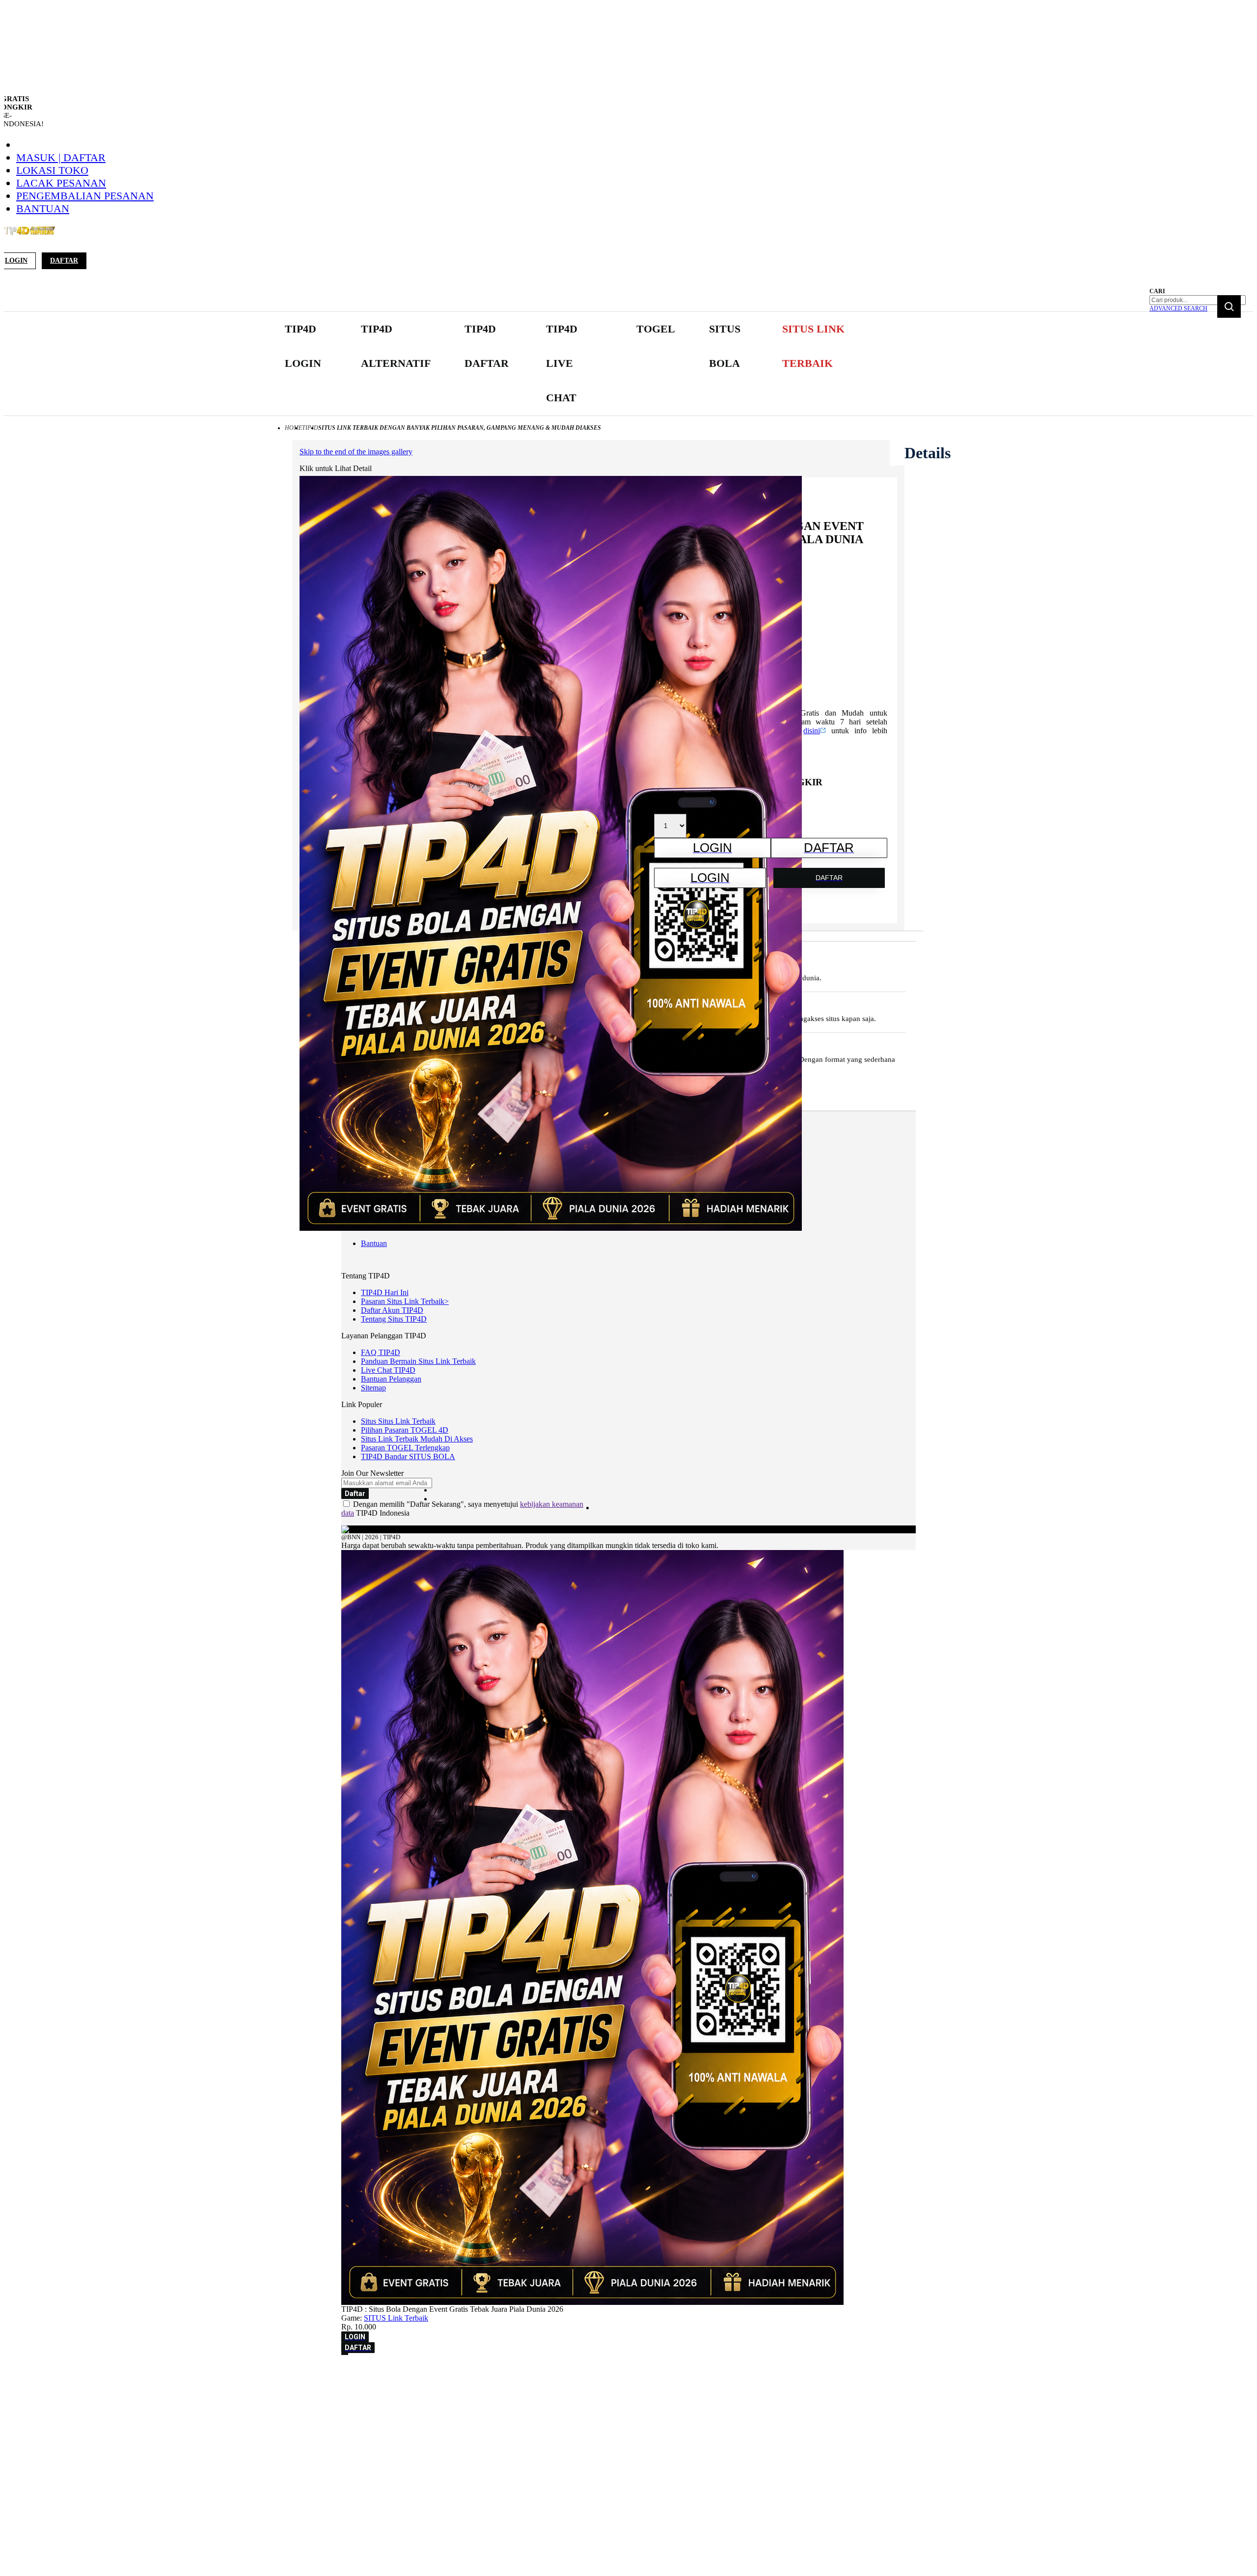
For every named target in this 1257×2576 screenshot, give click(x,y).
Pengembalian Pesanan (85, 196)
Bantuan (43, 208)
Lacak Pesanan (61, 183)
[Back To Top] (345, 2354)
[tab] (928, 453)
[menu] (570, 364)
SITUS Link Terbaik (396, 2318)
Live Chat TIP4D (388, 1370)
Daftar (64, 261)
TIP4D (310, 428)
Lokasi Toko (52, 170)
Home (293, 428)
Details (928, 453)
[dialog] (628, 2373)
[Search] (1229, 306)
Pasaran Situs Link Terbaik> (405, 1301)
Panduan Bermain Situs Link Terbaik (418, 1361)
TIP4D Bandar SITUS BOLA (408, 1456)
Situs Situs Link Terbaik (398, 1421)
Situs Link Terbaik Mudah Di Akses (417, 1439)
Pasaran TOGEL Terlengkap (405, 1448)
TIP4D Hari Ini (385, 1292)
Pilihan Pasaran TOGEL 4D (405, 1430)
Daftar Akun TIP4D (392, 1310)
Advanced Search (1178, 308)
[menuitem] (306, 346)
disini (812, 731)
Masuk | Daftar (61, 157)
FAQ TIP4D (381, 1352)
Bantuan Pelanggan (391, 1379)
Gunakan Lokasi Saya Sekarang (54, 2387)
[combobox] (1198, 300)
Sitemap (373, 1388)
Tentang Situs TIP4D (394, 1319)
